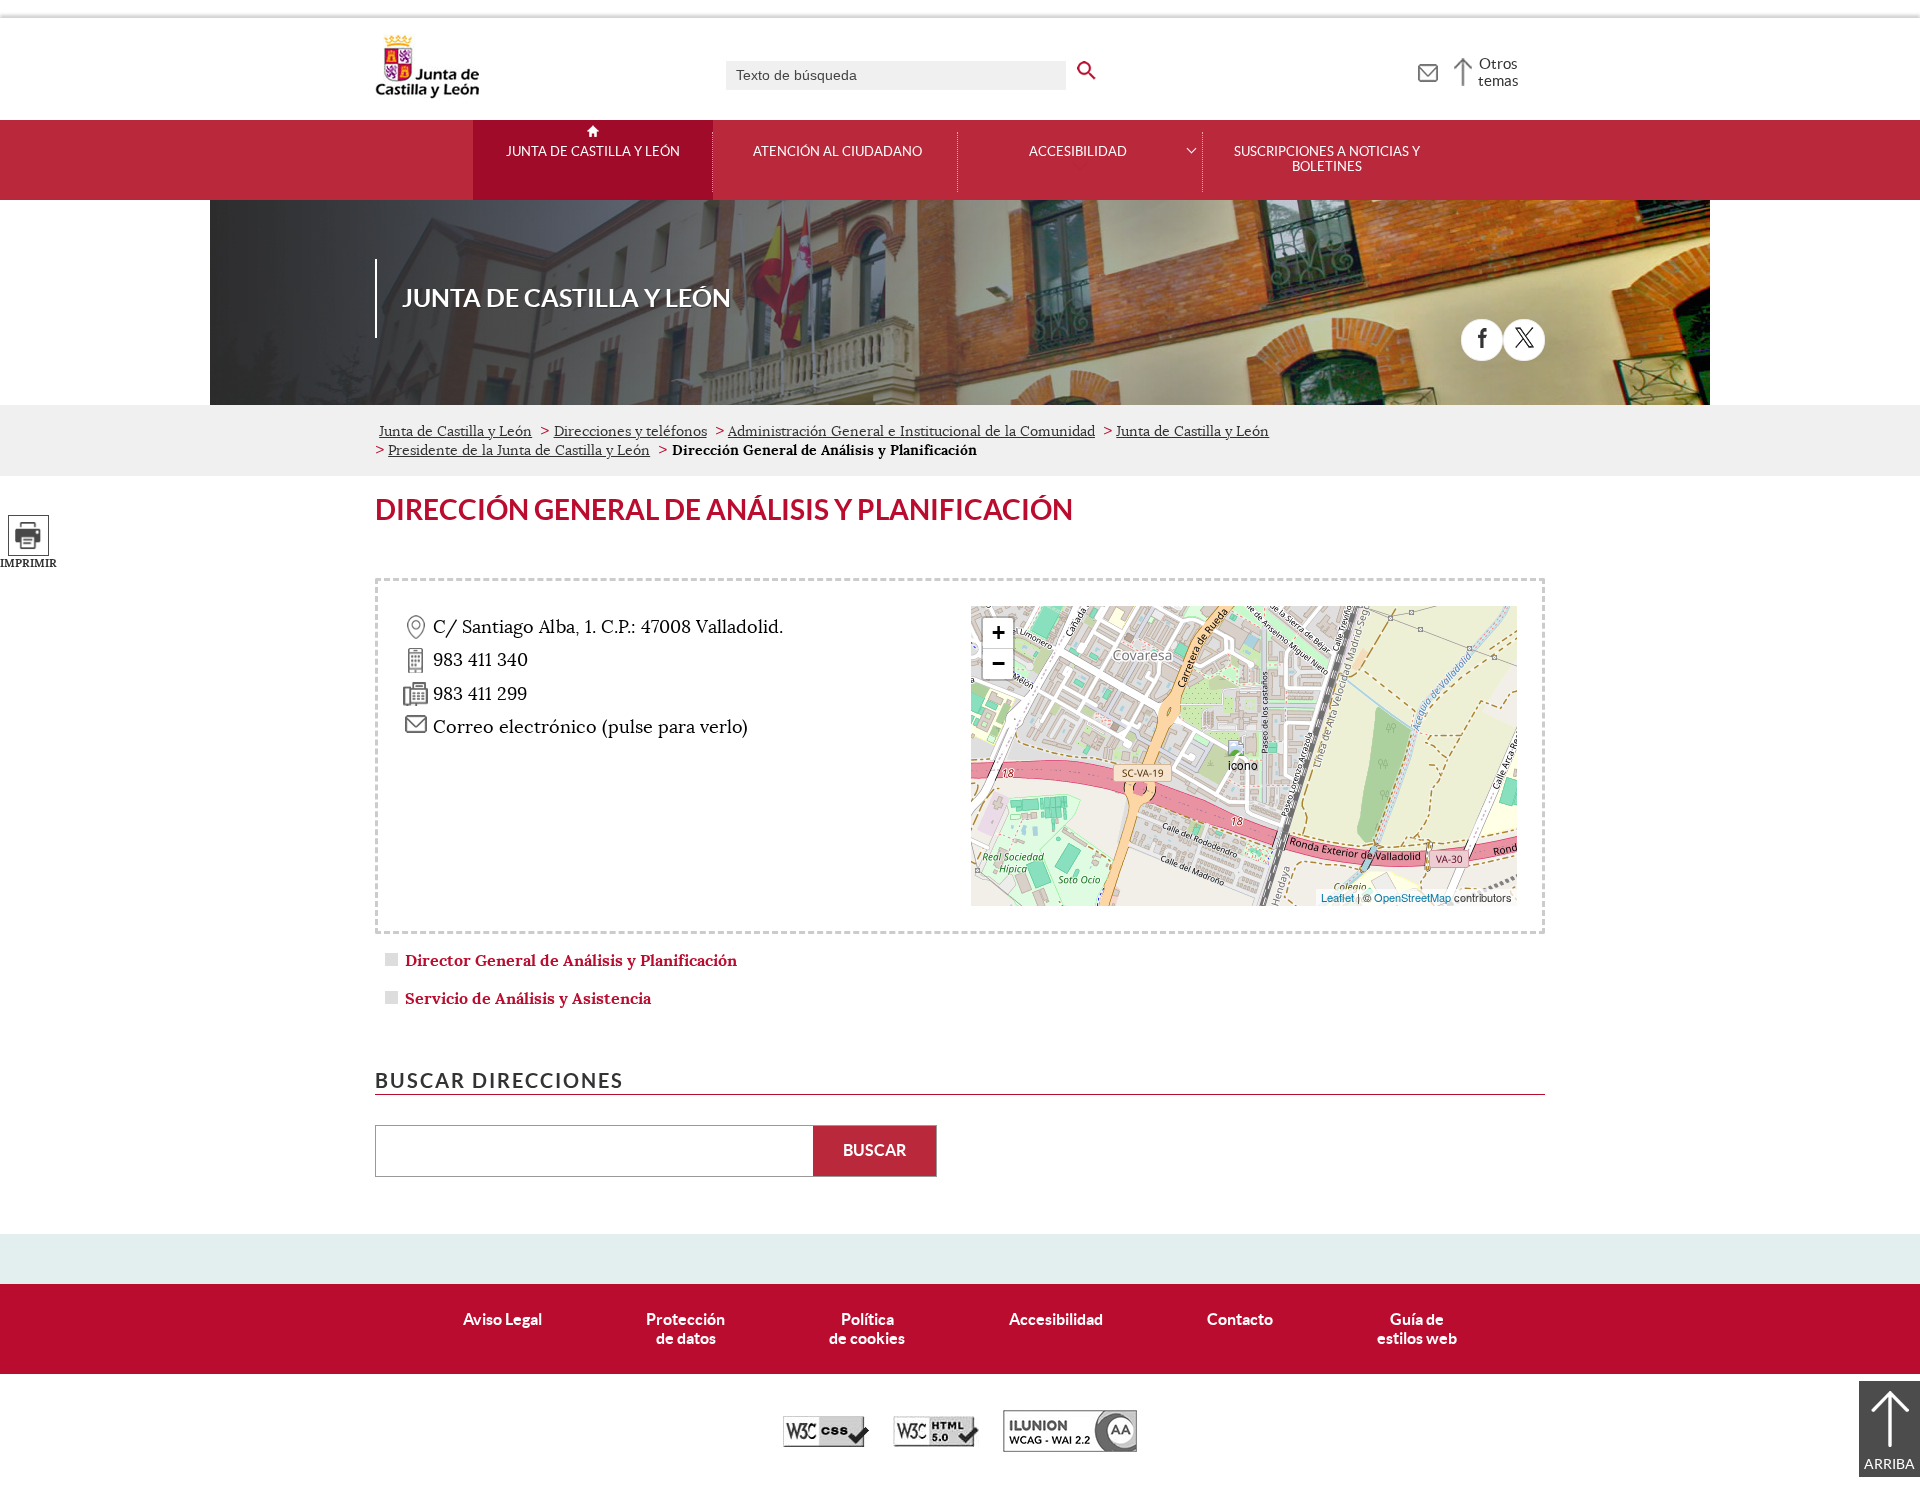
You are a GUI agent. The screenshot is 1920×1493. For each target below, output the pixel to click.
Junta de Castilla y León (593, 152)
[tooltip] (1427, 70)
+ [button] (998, 632)
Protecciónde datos (685, 1328)
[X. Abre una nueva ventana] (1524, 340)
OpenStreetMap (1412, 897)
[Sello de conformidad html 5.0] (936, 1442)
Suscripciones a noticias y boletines (1327, 159)
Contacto (1240, 1319)
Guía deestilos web (1417, 1328)
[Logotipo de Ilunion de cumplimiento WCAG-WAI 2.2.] (1070, 1447)
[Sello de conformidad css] (826, 1442)
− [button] (998, 663)
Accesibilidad (1056, 1319)
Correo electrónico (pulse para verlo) (590, 727)
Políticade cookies (867, 1328)
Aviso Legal (502, 1319)
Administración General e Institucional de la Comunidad (911, 431)
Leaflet (1337, 897)
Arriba (1889, 1464)
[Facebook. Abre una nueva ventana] (1482, 340)
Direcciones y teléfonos (630, 431)
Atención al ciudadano (837, 152)
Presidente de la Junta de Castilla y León (519, 450)
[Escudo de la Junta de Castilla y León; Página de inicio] (427, 94)
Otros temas (1498, 72)
